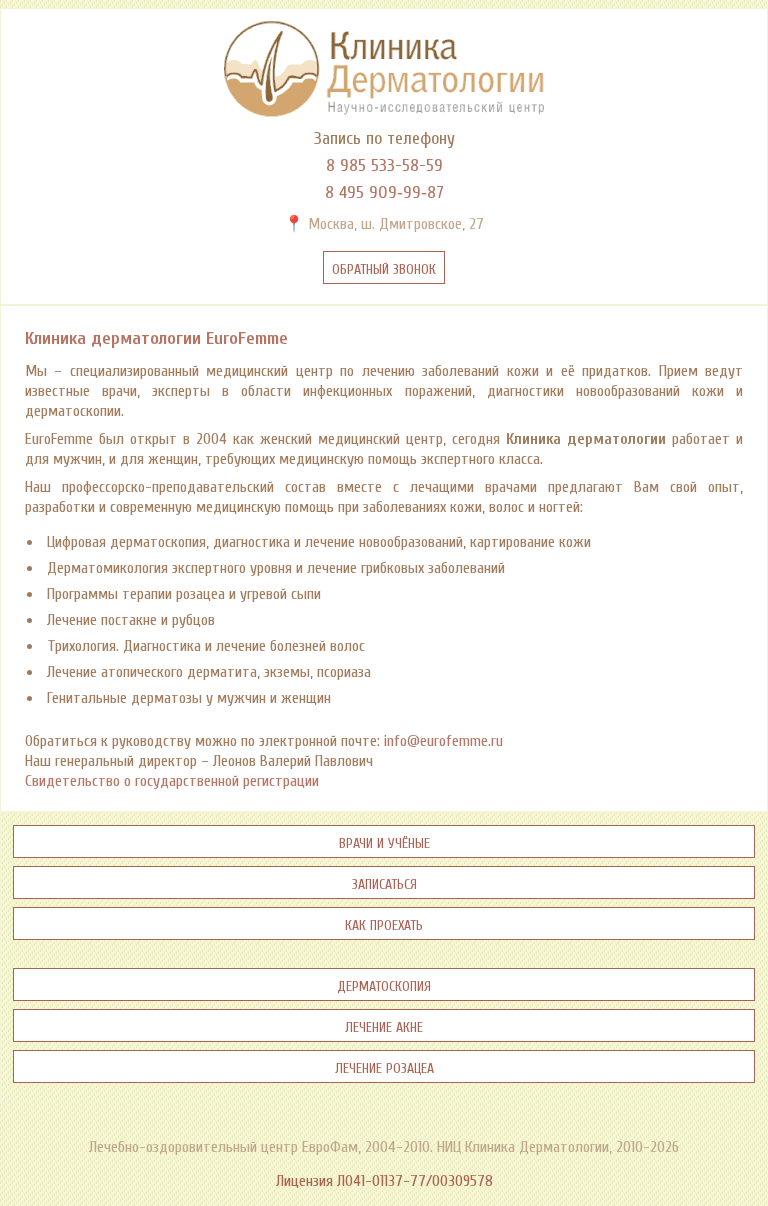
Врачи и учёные (384, 841)
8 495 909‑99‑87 (384, 192)
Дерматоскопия (384, 984)
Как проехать (384, 923)
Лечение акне (384, 1025)
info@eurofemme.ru (443, 741)
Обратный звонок (384, 267)
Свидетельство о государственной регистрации (172, 781)
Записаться (384, 882)
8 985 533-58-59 (384, 165)
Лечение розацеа (384, 1066)
